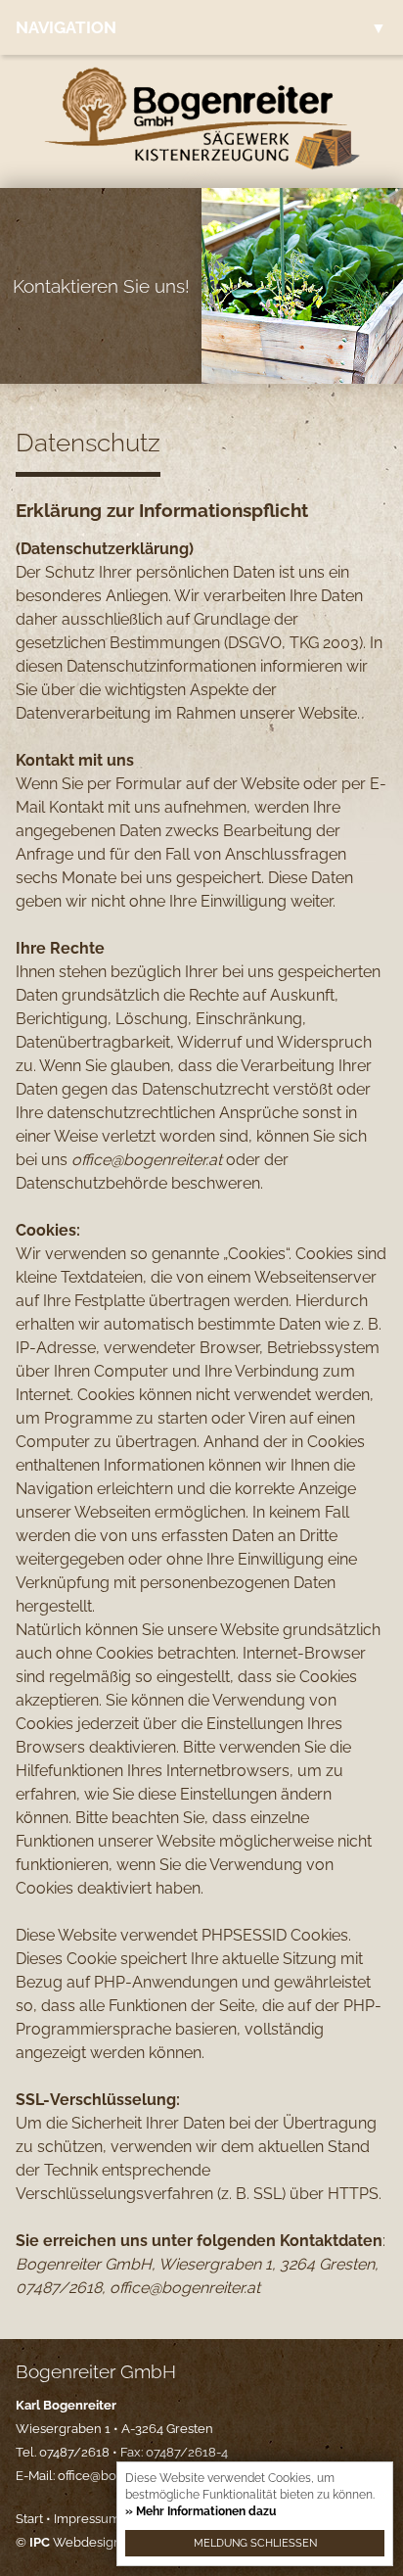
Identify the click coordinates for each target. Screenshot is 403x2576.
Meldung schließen (255, 2543)
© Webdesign (68, 2542)
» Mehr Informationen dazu (201, 2511)
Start (29, 2519)
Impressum (87, 2519)
